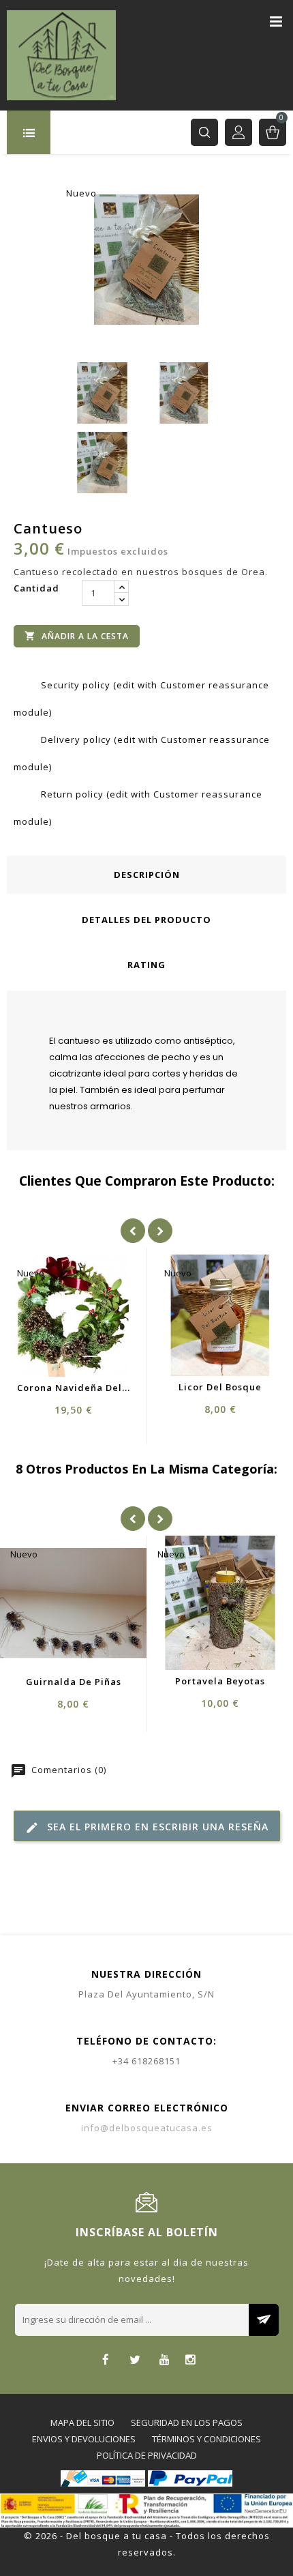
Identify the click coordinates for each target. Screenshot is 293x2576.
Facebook (106, 2361)
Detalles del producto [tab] (146, 920)
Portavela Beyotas (220, 1681)
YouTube (165, 2361)
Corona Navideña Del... (74, 1388)
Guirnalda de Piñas (74, 1682)
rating (146, 965)
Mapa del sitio (82, 2423)
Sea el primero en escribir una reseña (147, 1827)
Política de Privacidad (147, 2455)
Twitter (135, 2361)
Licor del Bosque (220, 1387)
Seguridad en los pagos (187, 2423)
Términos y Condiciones (206, 2439)
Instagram (190, 2361)
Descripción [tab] (147, 875)
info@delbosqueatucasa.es (147, 2128)
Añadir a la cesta (77, 636)
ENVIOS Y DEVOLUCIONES (84, 2439)
